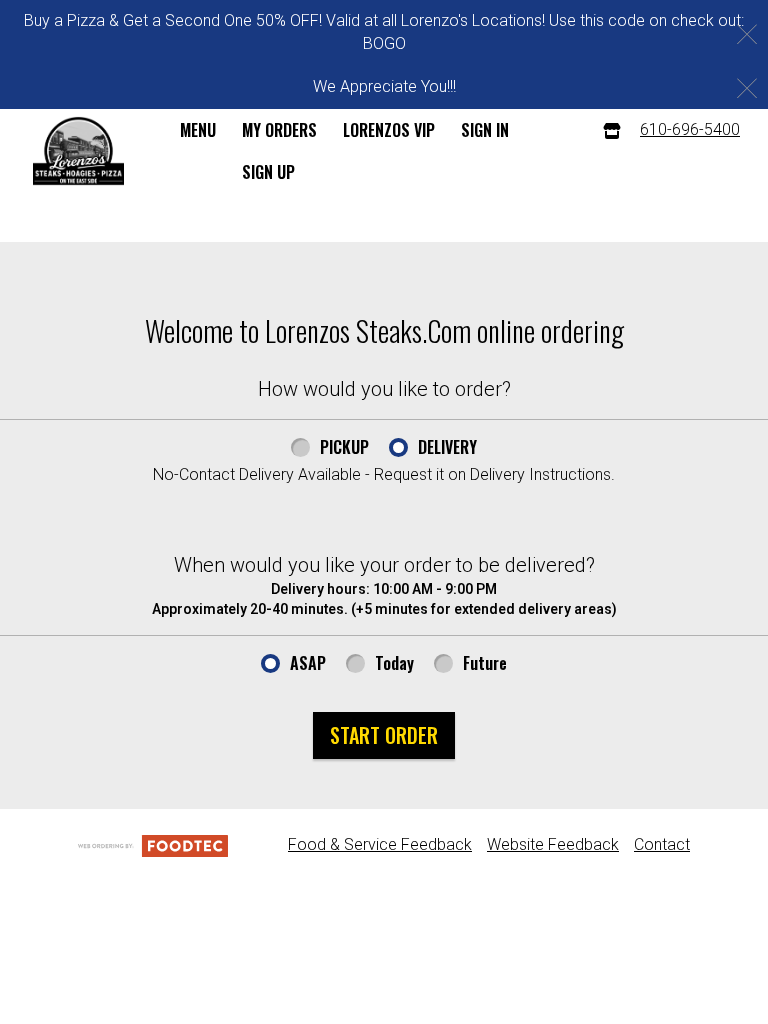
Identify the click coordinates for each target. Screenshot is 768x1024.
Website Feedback (553, 844)
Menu (198, 130)
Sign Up (268, 172)
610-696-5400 (690, 129)
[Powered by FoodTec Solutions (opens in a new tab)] (153, 844)
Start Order (384, 735)
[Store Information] (612, 130)
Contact (662, 844)
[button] (78, 151)
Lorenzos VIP (389, 130)
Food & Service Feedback (380, 844)
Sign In (485, 130)
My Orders (279, 130)
